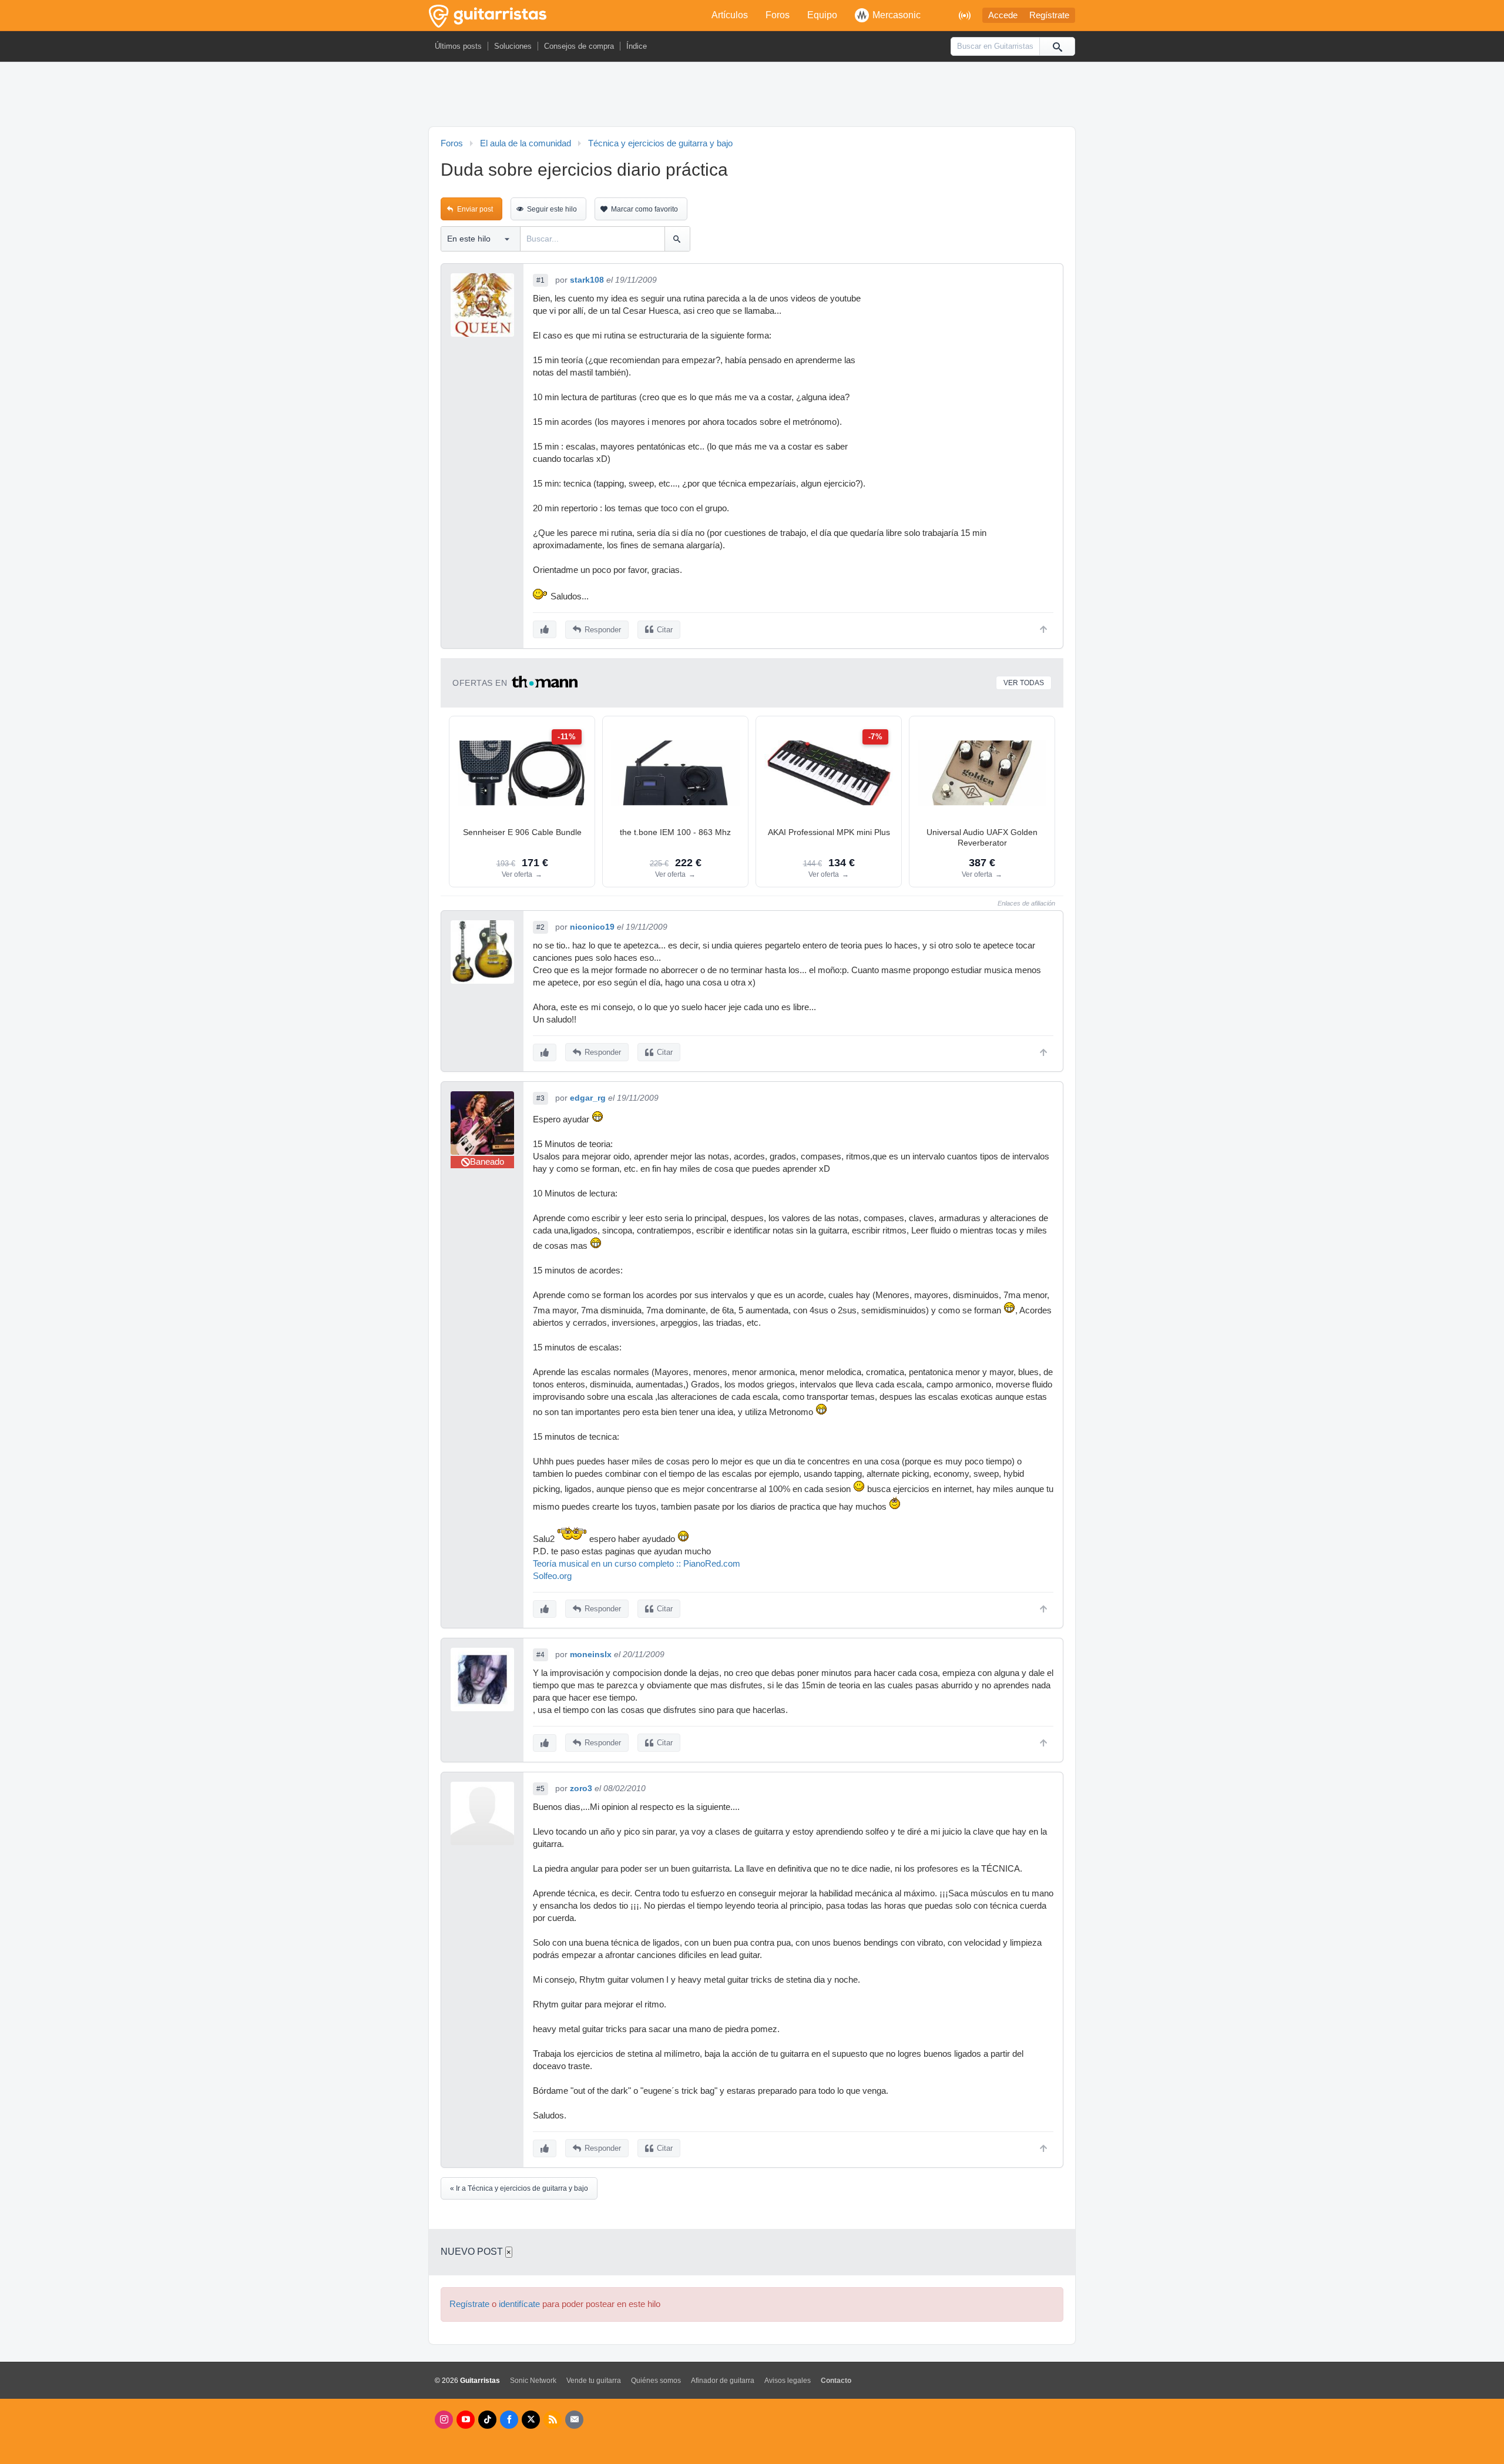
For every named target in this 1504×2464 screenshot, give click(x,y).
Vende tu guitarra (594, 2381)
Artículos (730, 15)
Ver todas (1024, 683)
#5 (540, 1789)
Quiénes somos (656, 2381)
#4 (540, 1655)
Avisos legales (788, 2381)
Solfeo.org (552, 1576)
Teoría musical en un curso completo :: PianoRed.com (637, 1564)
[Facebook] (509, 2420)
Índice (637, 46)
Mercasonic (897, 15)
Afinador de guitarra (723, 2381)
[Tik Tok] (487, 2420)
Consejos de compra (579, 46)
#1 (540, 280)
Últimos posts (458, 46)
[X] (531, 2420)
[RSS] (553, 2420)
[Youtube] (466, 2420)
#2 (540, 927)
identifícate (519, 2304)
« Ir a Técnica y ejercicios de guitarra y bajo (519, 2188)
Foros (778, 15)
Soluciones (513, 46)
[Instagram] (444, 2420)
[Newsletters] (574, 2420)
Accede (1003, 15)
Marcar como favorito (644, 209)
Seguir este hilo (552, 209)
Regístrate (1049, 15)
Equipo (822, 15)
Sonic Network (533, 2381)
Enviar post (475, 209)
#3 (540, 1098)
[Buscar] (1057, 46)
